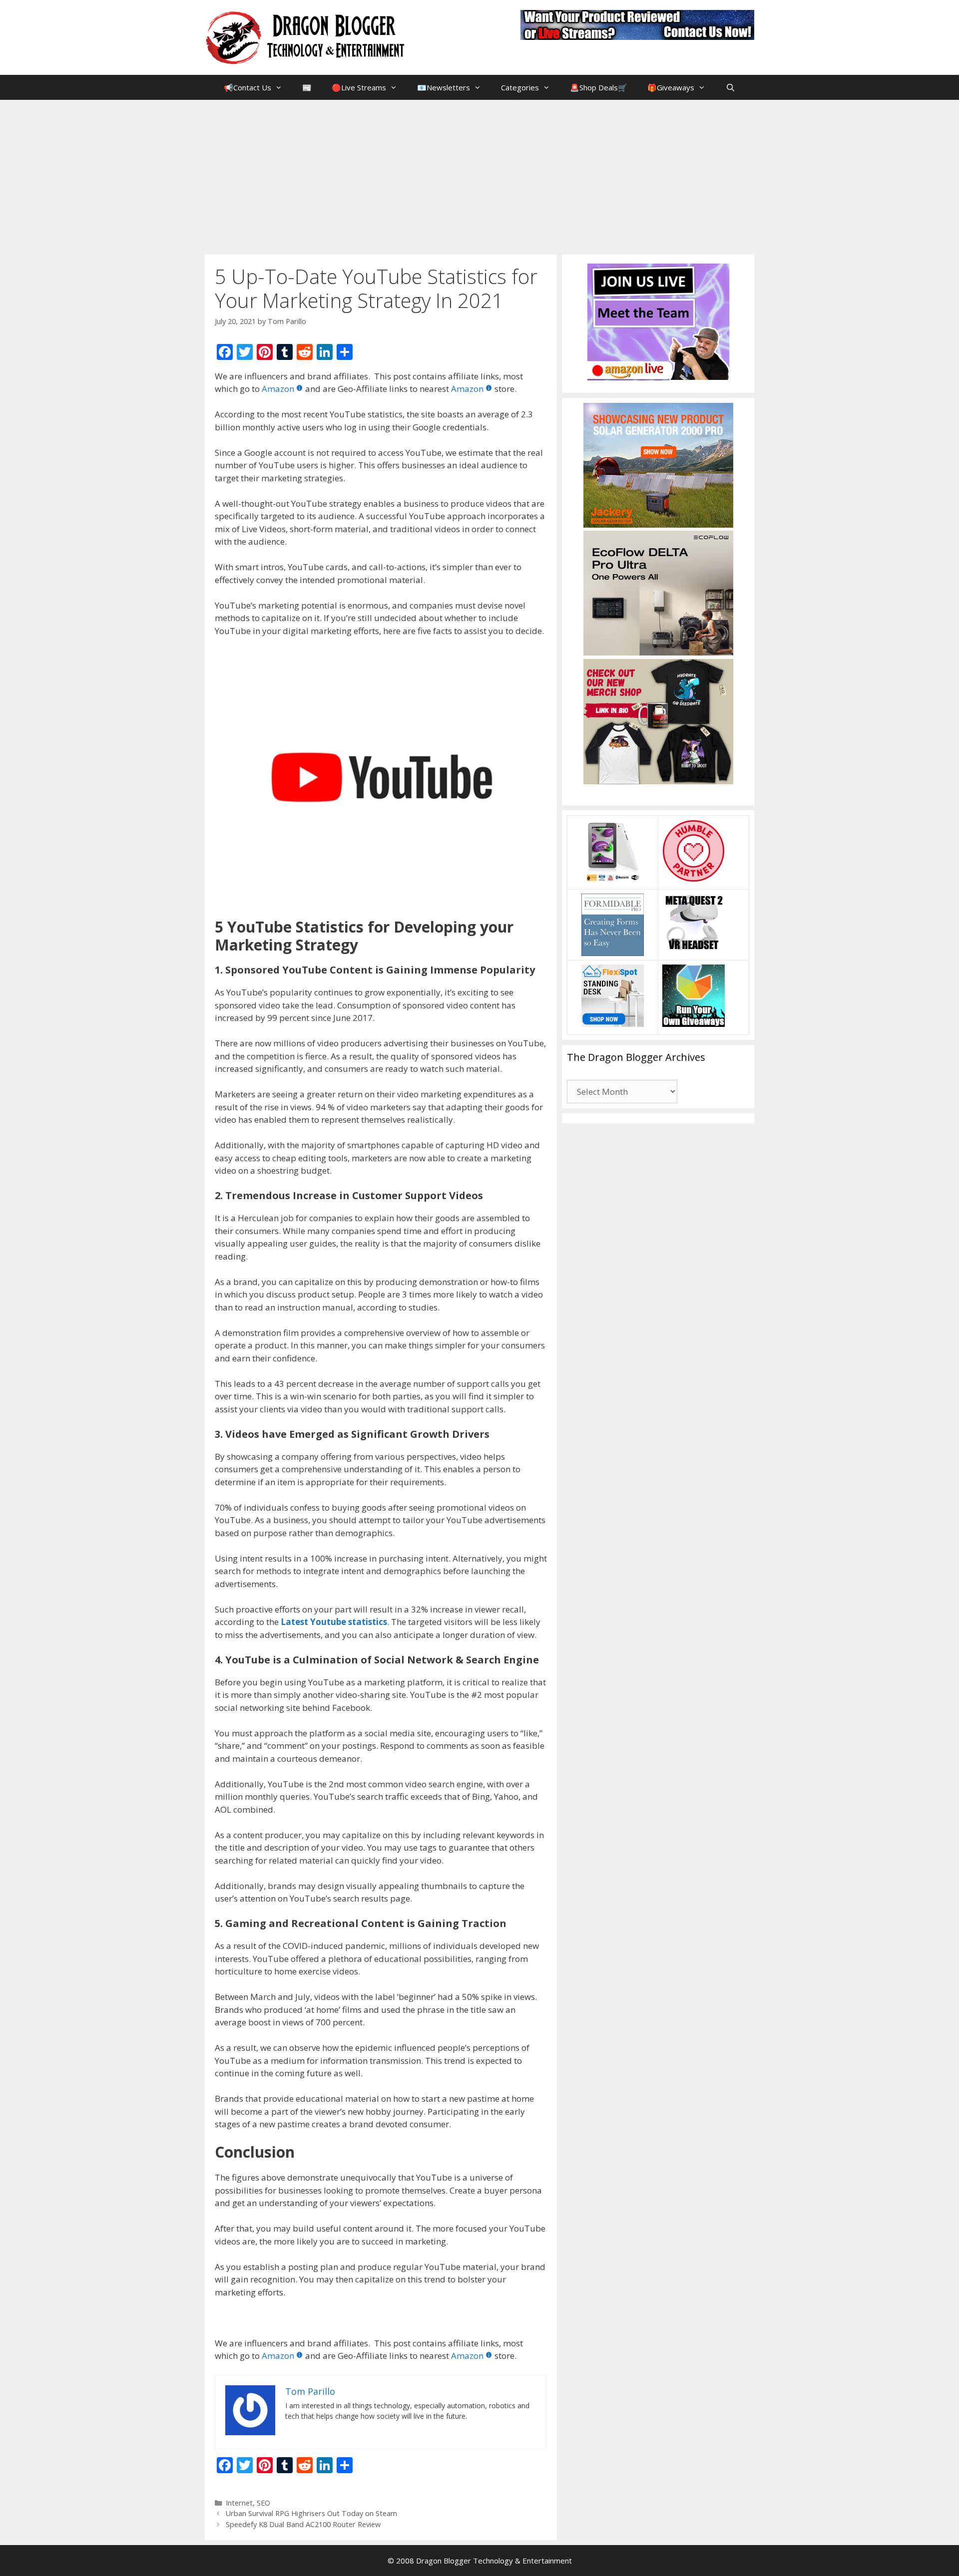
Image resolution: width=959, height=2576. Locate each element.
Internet (239, 2503)
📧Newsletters (444, 87)
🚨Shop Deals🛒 (599, 87)
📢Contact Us (247, 87)
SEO (263, 2503)
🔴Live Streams (359, 87)
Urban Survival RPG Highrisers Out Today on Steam (311, 2513)
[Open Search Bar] (730, 87)
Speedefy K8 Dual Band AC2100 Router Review (303, 2524)
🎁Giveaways (671, 87)
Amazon (278, 389)
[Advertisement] (479, 175)
